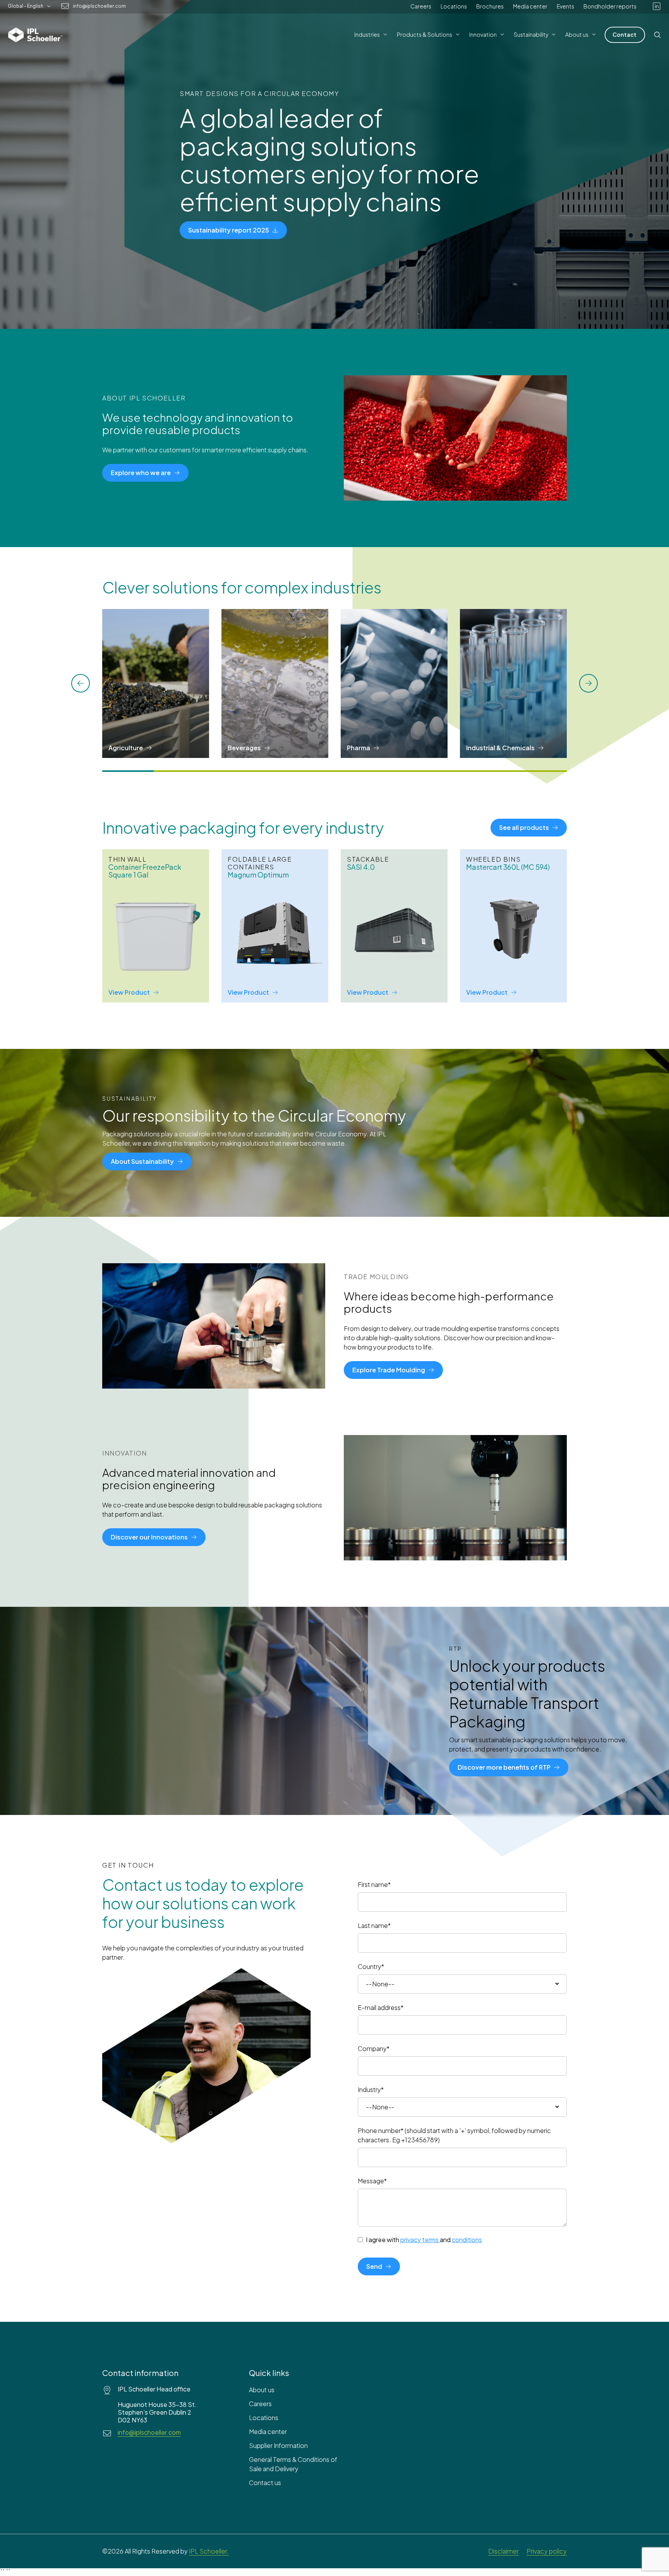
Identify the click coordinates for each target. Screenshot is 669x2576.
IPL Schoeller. (209, 2551)
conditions (467, 2240)
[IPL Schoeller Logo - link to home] (35, 35)
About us (262, 2390)
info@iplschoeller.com (99, 6)
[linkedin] (657, 6)
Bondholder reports (610, 6)
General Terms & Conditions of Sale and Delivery (293, 2464)
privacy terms (419, 2240)
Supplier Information (278, 2445)
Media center (530, 6)
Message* (372, 2181)
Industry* (371, 2089)
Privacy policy (547, 2551)
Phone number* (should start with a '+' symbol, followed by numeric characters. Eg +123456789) (454, 2135)
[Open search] (657, 35)
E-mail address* (381, 2007)
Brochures (490, 6)
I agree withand (424, 2240)
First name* (374, 1884)
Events (565, 6)
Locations (454, 6)
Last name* (374, 1925)
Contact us (265, 2483)
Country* (371, 1966)
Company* (374, 2048)
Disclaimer (503, 2551)
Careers (421, 6)
